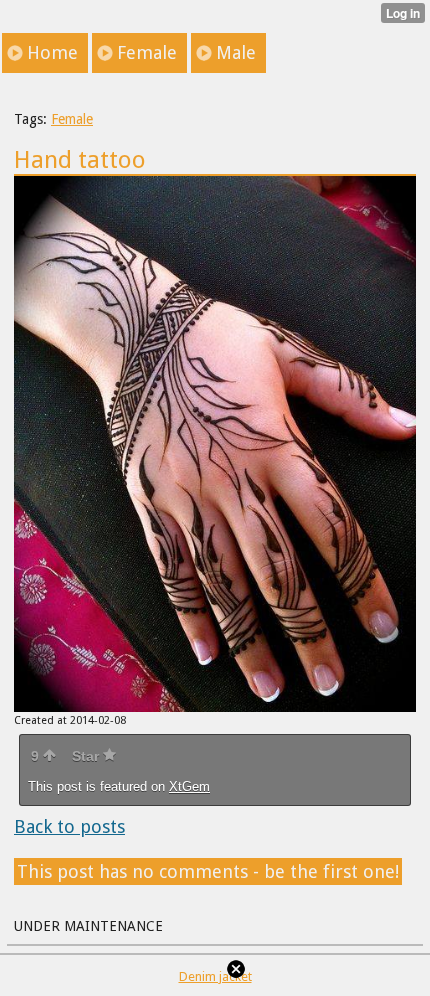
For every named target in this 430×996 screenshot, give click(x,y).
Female (72, 119)
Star (87, 756)
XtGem (189, 786)
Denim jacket (215, 976)
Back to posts (69, 826)
